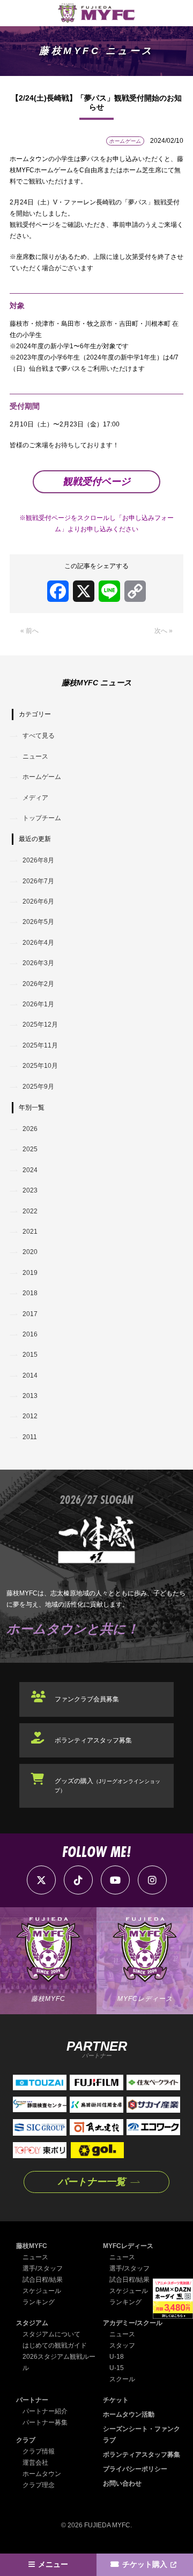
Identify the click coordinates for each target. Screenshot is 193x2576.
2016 (30, 1334)
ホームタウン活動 (129, 2414)
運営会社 (35, 2463)
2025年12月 (40, 1025)
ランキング (39, 2302)
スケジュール (42, 2291)
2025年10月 (40, 1066)
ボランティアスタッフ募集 (93, 1740)
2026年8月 (38, 860)
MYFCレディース (128, 2246)
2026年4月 (38, 943)
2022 (30, 1211)
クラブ (26, 2440)
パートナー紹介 (45, 2411)
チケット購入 (145, 2564)
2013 (30, 1396)
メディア (35, 798)
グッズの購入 (107, 1785)
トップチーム (42, 818)
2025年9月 (38, 1087)
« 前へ (29, 631)
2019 (30, 1273)
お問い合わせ (122, 2483)
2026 (30, 1129)
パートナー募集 (45, 2422)
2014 (30, 1375)
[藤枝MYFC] (96, 13)
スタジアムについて (51, 2334)
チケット (116, 2400)
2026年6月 (38, 901)
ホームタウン (42, 2474)
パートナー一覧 (92, 2182)
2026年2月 (38, 984)
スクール (122, 2379)
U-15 (117, 2368)
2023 (30, 1190)
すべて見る (39, 736)
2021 (30, 1232)
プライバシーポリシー (135, 2469)
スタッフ (122, 2345)
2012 (30, 1416)
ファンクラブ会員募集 (87, 1699)
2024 (30, 1170)
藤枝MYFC (32, 2246)
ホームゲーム (42, 777)
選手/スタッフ (43, 2268)
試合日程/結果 (43, 2280)
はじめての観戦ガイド (55, 2345)
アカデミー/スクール (133, 2323)
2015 (30, 1355)
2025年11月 (40, 1045)
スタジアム (32, 2323)
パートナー (32, 2400)
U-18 (117, 2357)
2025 (30, 1149)
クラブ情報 (39, 2451)
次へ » (164, 631)
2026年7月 (38, 881)
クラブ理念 (39, 2485)
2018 (30, 1293)
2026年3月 (38, 963)
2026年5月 (38, 922)
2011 (30, 1437)
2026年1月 (38, 1004)
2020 (30, 1252)
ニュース (35, 756)
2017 (30, 1314)
